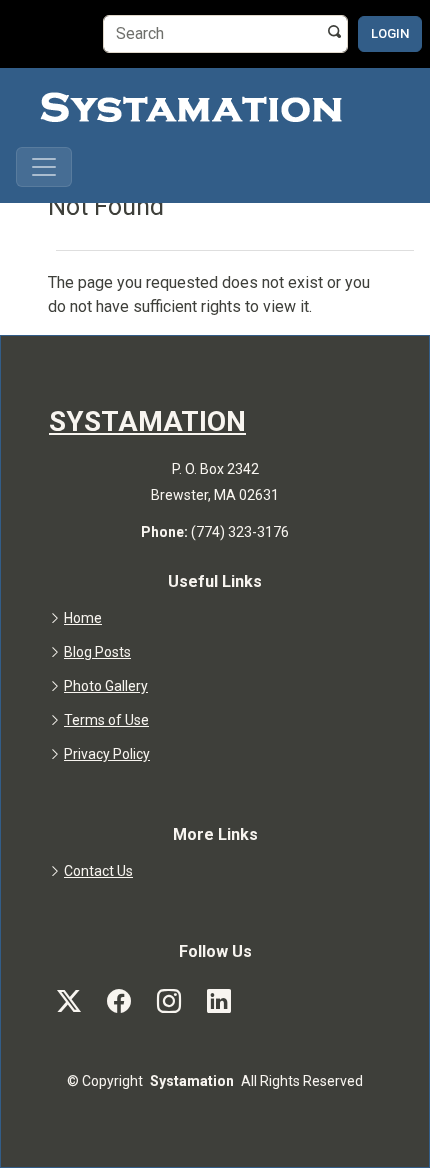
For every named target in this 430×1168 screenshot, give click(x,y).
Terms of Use (106, 720)
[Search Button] (335, 31)
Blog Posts (97, 652)
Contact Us (98, 871)
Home (83, 618)
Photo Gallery (106, 686)
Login (390, 33)
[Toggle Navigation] (44, 167)
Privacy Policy (107, 754)
